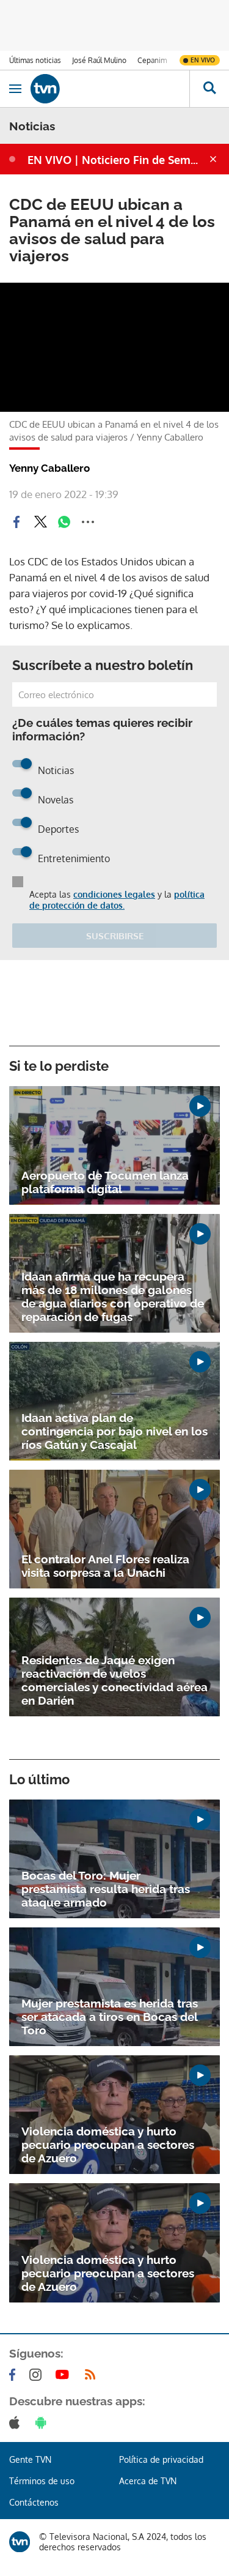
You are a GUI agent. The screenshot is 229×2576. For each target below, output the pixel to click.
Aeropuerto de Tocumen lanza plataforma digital (105, 1182)
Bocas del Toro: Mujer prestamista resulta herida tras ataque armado (106, 1889)
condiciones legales (114, 894)
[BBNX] (20, 2542)
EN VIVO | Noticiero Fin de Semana (117, 160)
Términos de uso (42, 2481)
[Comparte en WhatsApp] (64, 522)
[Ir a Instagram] (38, 2375)
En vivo (203, 60)
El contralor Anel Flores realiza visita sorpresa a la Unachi (105, 1566)
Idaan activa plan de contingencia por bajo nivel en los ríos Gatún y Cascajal (114, 1431)
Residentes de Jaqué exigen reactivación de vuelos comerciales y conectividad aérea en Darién (114, 1680)
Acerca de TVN (148, 2481)
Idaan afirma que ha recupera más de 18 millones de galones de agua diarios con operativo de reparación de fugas (113, 1297)
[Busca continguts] (209, 89)
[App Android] (43, 2422)
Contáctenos (34, 2502)
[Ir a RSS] (93, 2375)
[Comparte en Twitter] (40, 522)
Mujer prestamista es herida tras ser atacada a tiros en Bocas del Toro (110, 2017)
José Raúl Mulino (99, 60)
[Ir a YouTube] (65, 2375)
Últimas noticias (35, 60)
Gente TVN (30, 2459)
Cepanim (152, 60)
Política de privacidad (161, 2459)
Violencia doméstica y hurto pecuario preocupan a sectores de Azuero (108, 2145)
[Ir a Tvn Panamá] (110, 89)
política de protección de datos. (117, 900)
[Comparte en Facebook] (16, 522)
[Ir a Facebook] (15, 2375)
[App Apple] (17, 2422)
